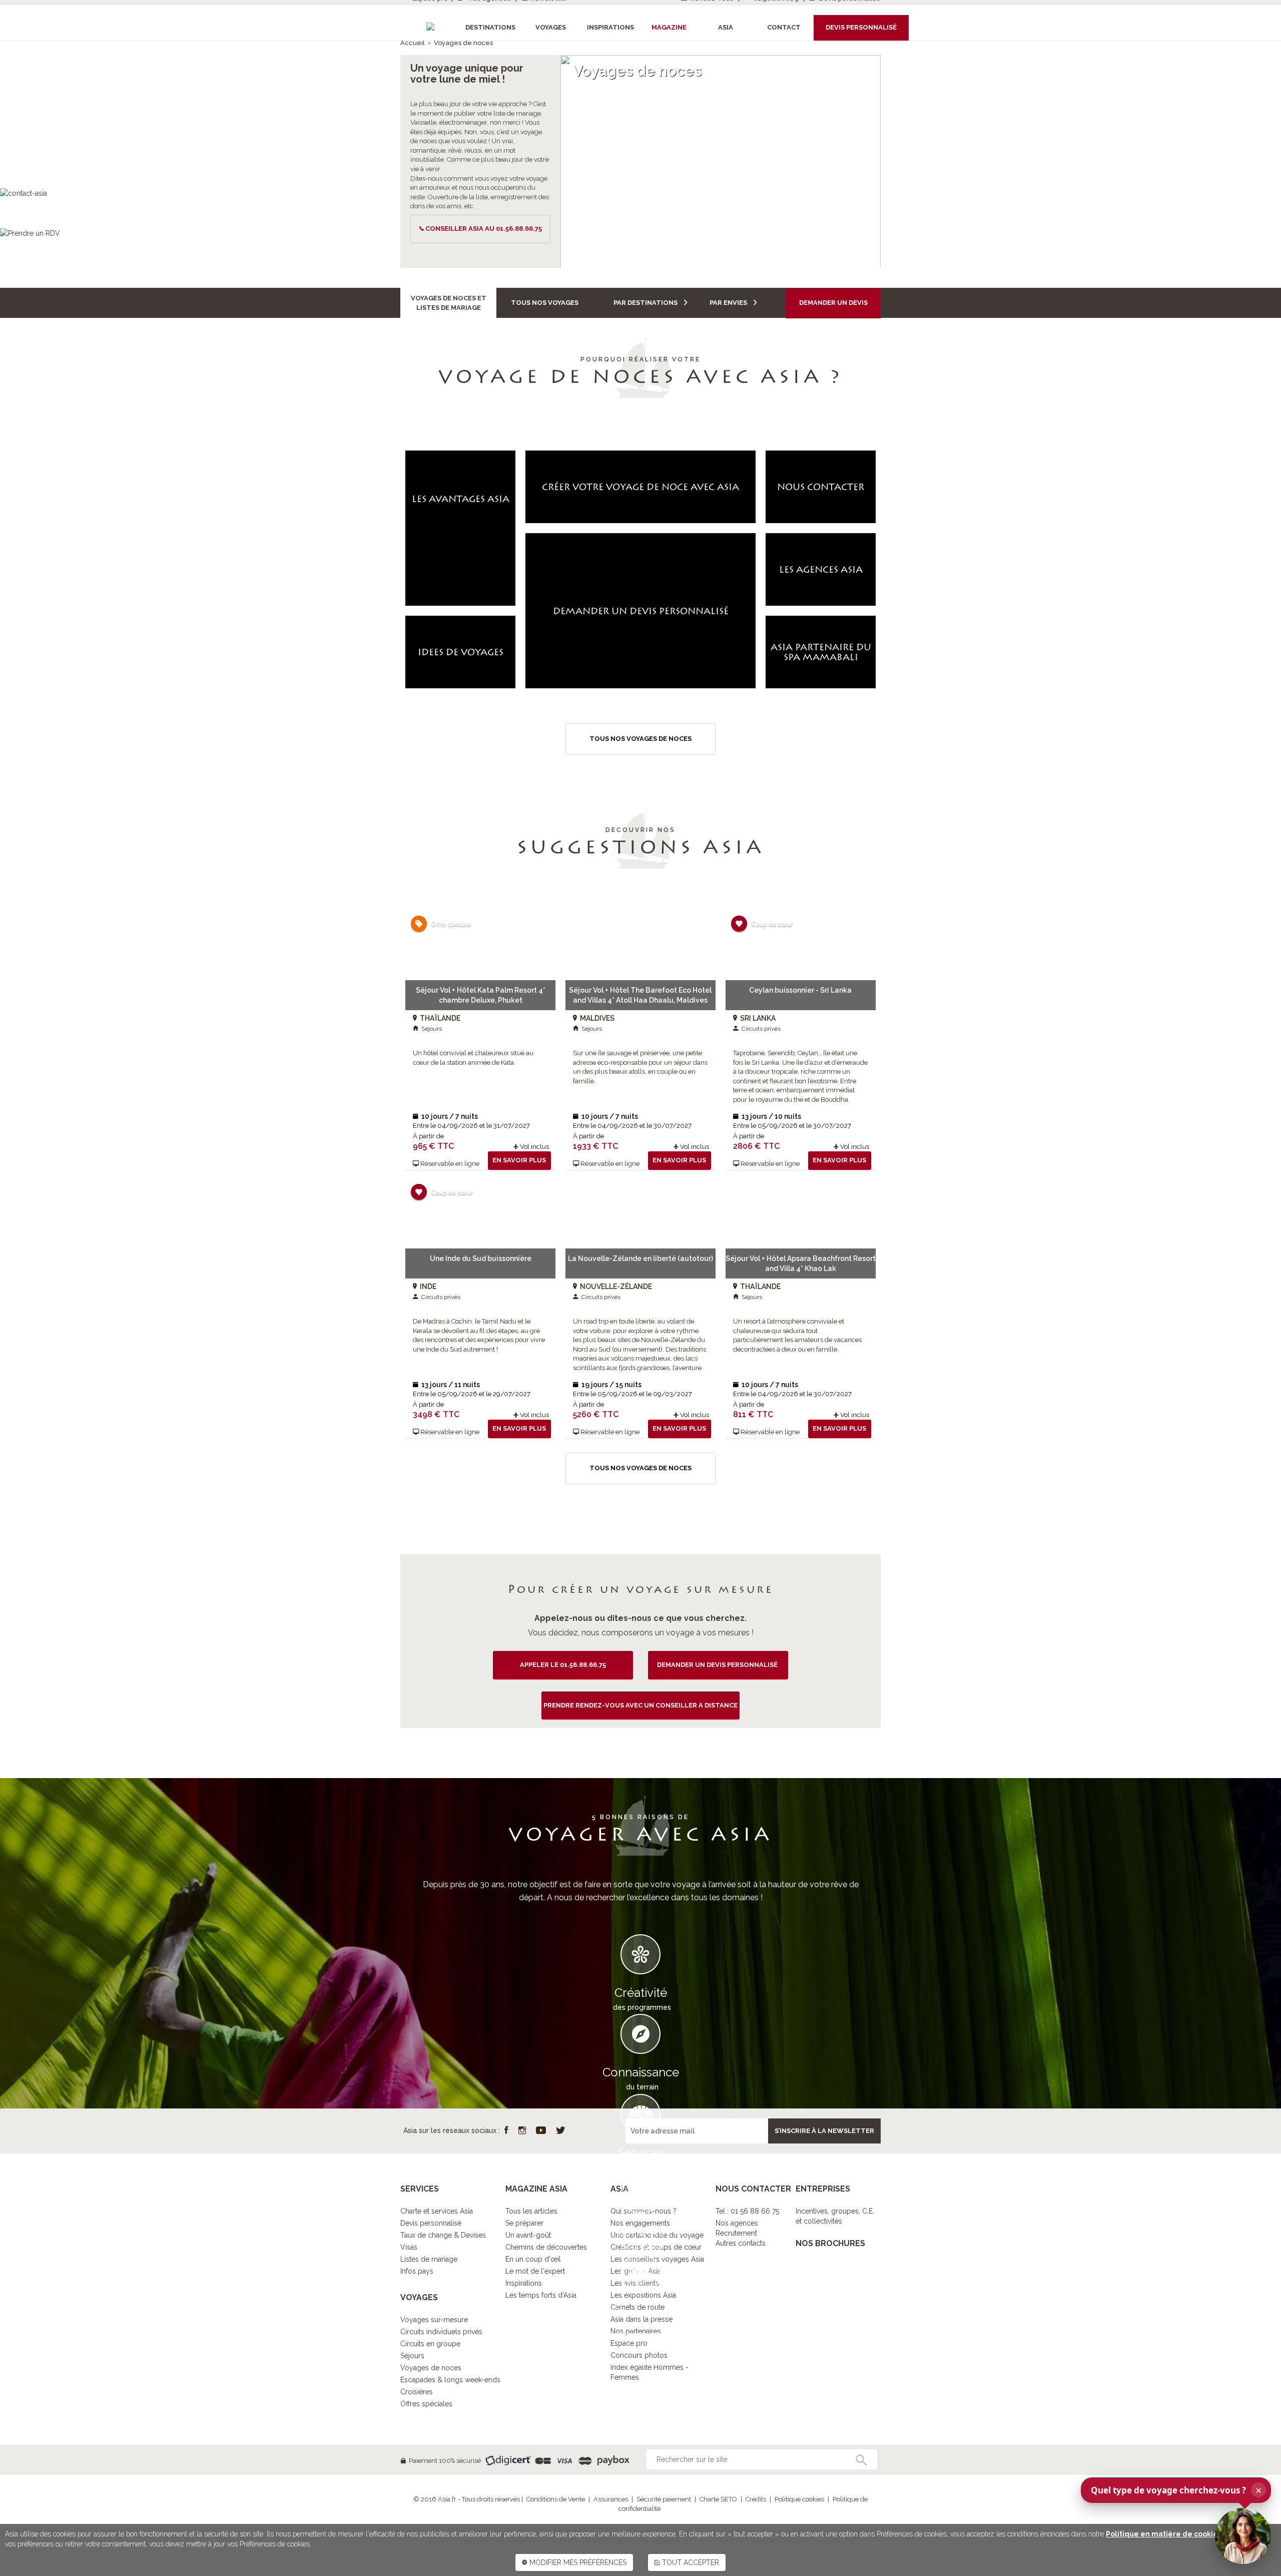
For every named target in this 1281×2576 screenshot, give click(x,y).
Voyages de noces (431, 2368)
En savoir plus (519, 1160)
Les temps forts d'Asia (541, 2295)
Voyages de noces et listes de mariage (449, 303)
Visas (409, 2247)
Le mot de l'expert (535, 2271)
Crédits (756, 2499)
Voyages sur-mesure (434, 2320)
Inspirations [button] (610, 27)
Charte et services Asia (437, 2211)
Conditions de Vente (556, 2499)
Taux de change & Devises (443, 2235)
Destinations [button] (490, 27)
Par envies (729, 303)
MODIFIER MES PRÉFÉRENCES (577, 2562)
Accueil (413, 43)
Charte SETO (718, 2499)
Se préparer (524, 2223)
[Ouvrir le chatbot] (1243, 2536)
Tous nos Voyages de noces (640, 739)
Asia (726, 27)
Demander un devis (833, 303)
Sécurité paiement (664, 2499)
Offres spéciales (426, 2404)
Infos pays (417, 2271)
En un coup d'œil (533, 2259)
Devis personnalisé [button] (861, 27)
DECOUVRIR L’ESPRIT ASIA (640, 2348)
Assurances (611, 2499)
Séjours (412, 2356)
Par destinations (646, 303)
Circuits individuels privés (441, 2332)
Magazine (669, 27)
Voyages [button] (551, 27)
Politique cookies (799, 2499)
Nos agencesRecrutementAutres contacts (741, 2233)
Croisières (417, 2392)
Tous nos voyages (545, 303)
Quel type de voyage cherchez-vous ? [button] (1176, 2490)
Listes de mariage (429, 2259)
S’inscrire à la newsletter (824, 2131)
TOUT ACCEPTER (690, 2562)
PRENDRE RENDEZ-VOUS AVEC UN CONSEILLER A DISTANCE (640, 1705)
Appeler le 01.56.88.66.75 (563, 1665)
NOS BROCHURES (830, 2243)
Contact (784, 27)
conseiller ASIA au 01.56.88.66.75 (484, 229)
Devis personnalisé (431, 2223)
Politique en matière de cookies (1164, 2534)
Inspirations (524, 2283)
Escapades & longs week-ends (450, 2380)
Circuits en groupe (430, 2344)
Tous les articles (531, 2211)
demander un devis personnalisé (718, 1665)
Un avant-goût (528, 2235)
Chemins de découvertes (546, 2247)
